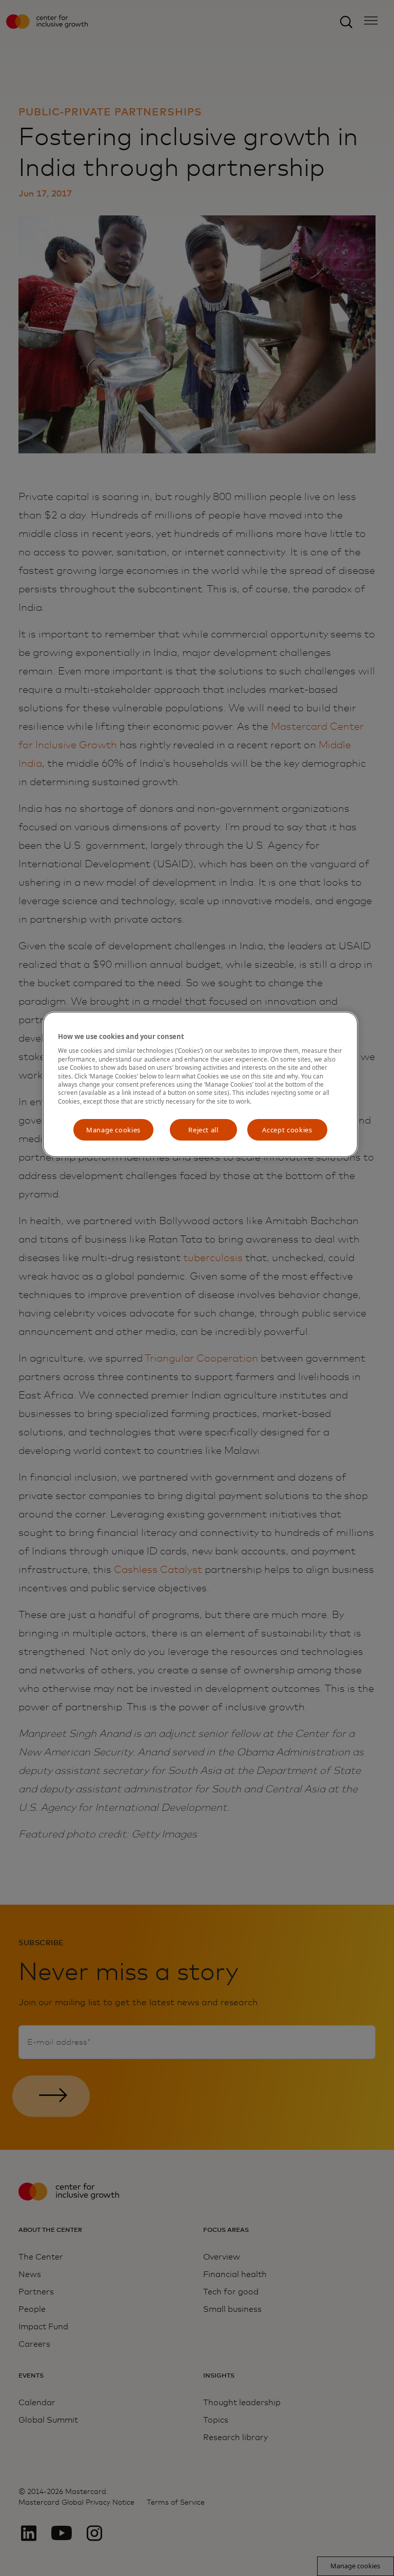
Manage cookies (113, 1130)
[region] (200, 1084)
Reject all (203, 1130)
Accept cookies (287, 1130)
